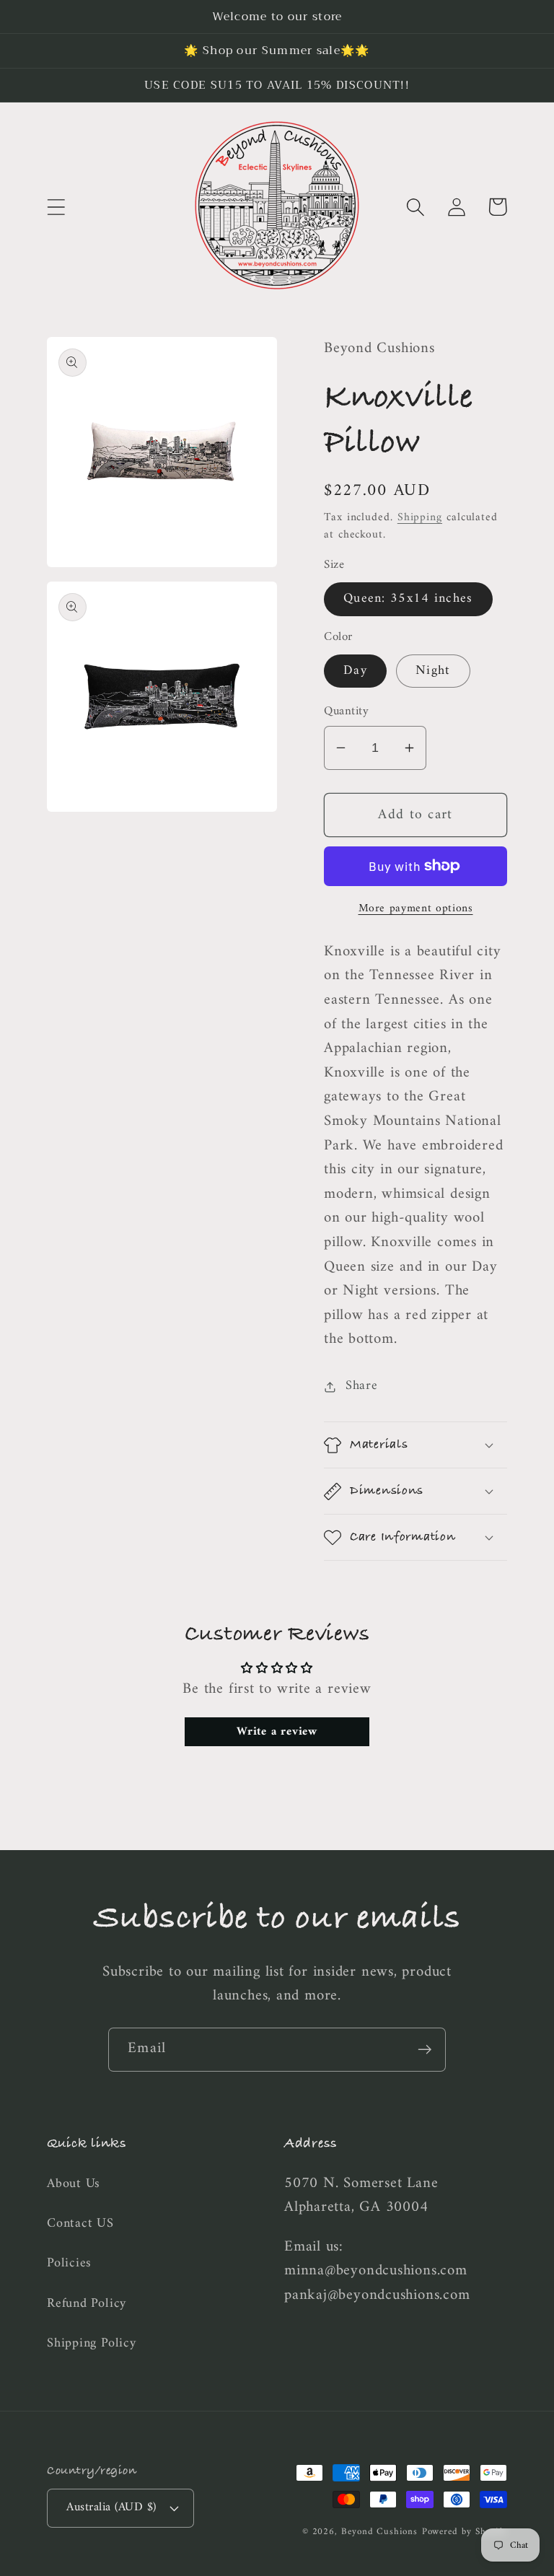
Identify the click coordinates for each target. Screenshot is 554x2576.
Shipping (420, 517)
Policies (69, 2264)
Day (355, 671)
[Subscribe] (425, 2050)
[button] (56, 207)
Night (433, 671)
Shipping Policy (92, 2344)
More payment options (416, 909)
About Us (74, 2185)
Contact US (80, 2224)
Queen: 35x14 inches (408, 599)
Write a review (277, 1732)
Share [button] (362, 1386)
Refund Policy (87, 2304)
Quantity (346, 712)
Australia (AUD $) (111, 2507)
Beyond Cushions (379, 2532)
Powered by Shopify (465, 2532)
